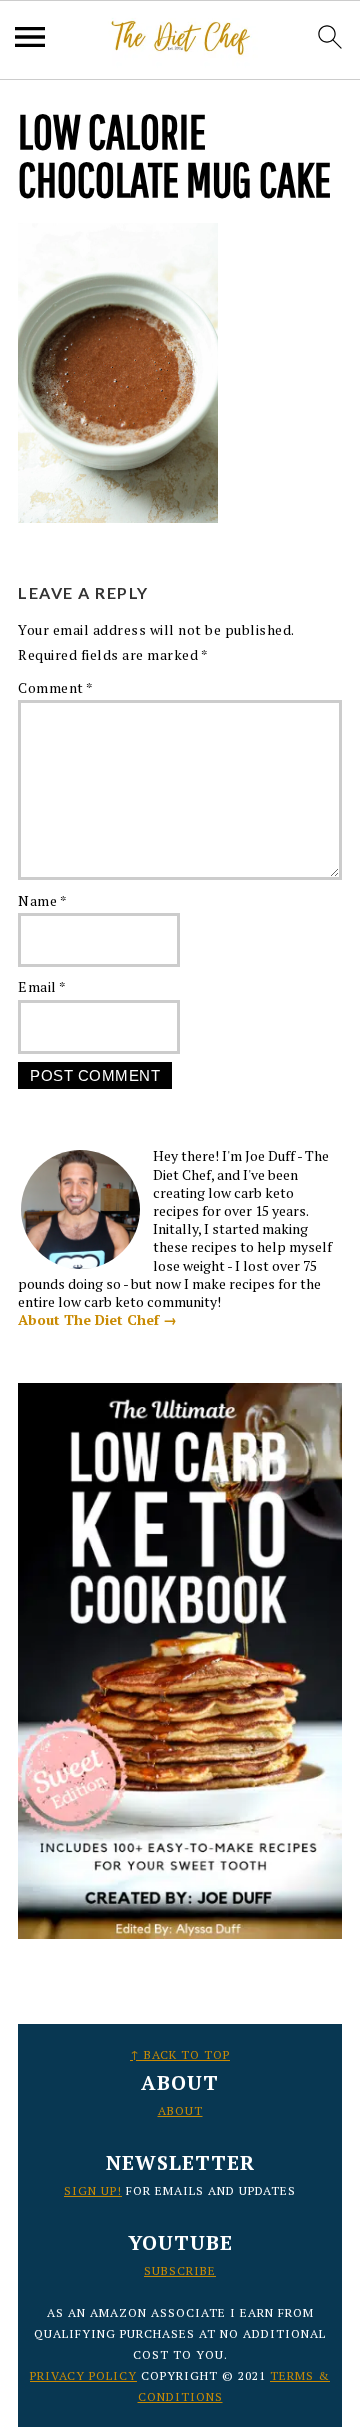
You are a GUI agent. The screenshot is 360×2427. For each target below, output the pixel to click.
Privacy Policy (83, 2375)
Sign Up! (93, 2190)
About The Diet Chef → (97, 1319)
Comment (56, 687)
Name (42, 900)
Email (42, 986)
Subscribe (180, 2270)
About (180, 2110)
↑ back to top (180, 2054)
